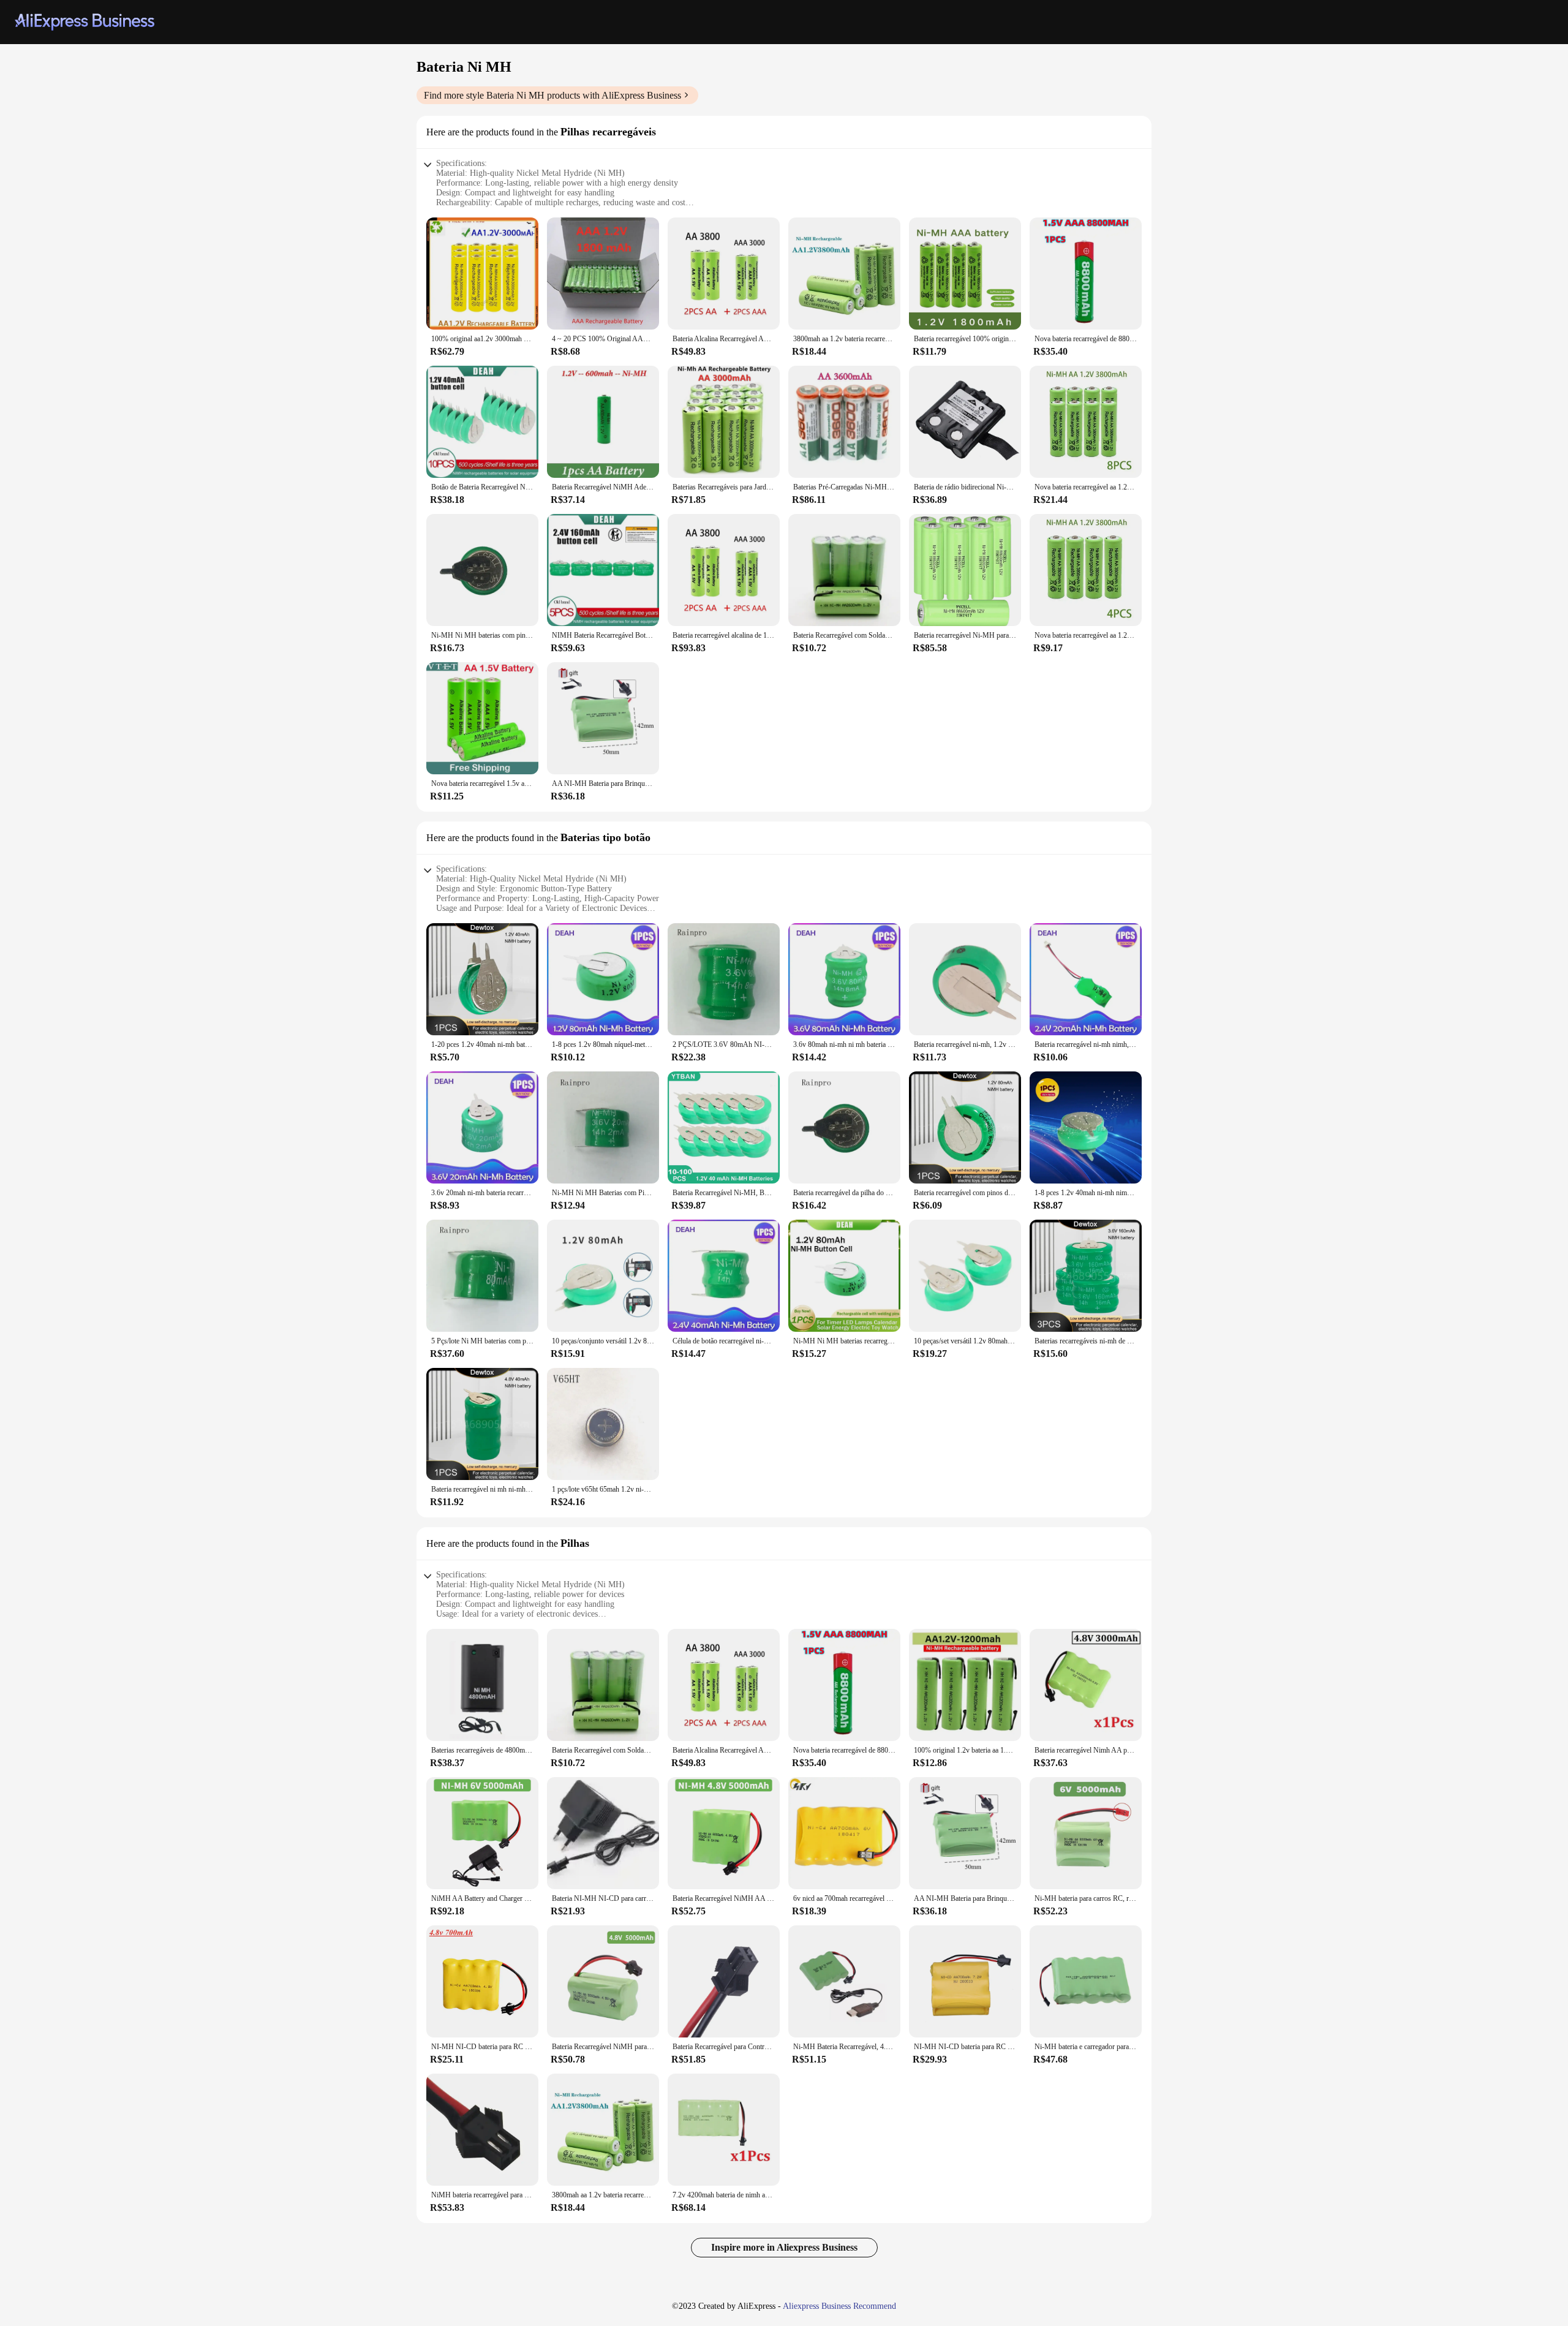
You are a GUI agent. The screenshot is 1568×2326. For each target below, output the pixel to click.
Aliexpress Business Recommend (839, 2306)
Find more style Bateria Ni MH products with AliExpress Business (552, 95)
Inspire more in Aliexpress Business (784, 2247)
